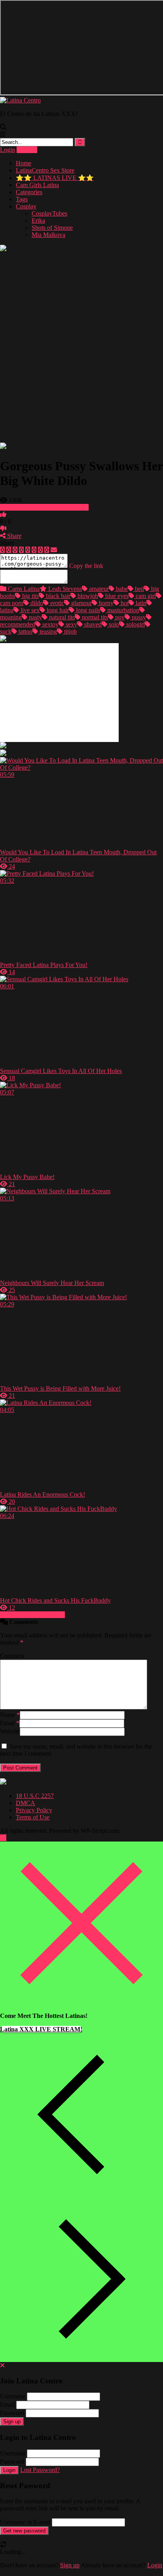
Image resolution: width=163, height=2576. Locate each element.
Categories (29, 192)
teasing (47, 631)
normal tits (94, 617)
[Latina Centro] (20, 100)
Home (24, 163)
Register (27, 150)
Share (13, 536)
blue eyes (116, 596)
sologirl (135, 624)
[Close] (81, 2002)
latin (140, 603)
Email (10, 1723)
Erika (38, 221)
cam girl (145, 596)
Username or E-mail (25, 2522)
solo (113, 624)
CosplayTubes (49, 213)
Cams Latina (23, 589)
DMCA (26, 1803)
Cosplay (26, 206)
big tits (30, 596)
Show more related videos (32, 1615)
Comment (12, 1656)
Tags (22, 199)
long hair (57, 610)
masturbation (122, 610)
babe (121, 589)
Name (10, 1715)
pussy (138, 617)
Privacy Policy (34, 1810)
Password (12, 2413)
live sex (29, 610)
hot (124, 603)
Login (8, 150)
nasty (35, 617)
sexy (71, 624)
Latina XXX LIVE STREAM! (41, 2029)
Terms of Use (33, 1817)
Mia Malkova (48, 235)
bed (139, 589)
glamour (81, 603)
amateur (98, 589)
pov (119, 617)
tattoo (25, 631)
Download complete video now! (47, 507)
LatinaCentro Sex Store (45, 170)
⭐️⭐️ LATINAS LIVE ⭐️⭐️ (55, 178)
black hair (57, 596)
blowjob (87, 596)
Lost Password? (40, 2470)
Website (10, 1731)
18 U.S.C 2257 (35, 1796)
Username (13, 2396)
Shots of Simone (52, 228)
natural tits (61, 617)
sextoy (50, 624)
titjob (70, 631)
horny (105, 603)
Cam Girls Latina (37, 185)
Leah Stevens (64, 589)
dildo (36, 603)
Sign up (12, 2422)
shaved (92, 624)
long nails (87, 610)
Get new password (24, 2531)
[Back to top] (3, 1838)
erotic (56, 603)
